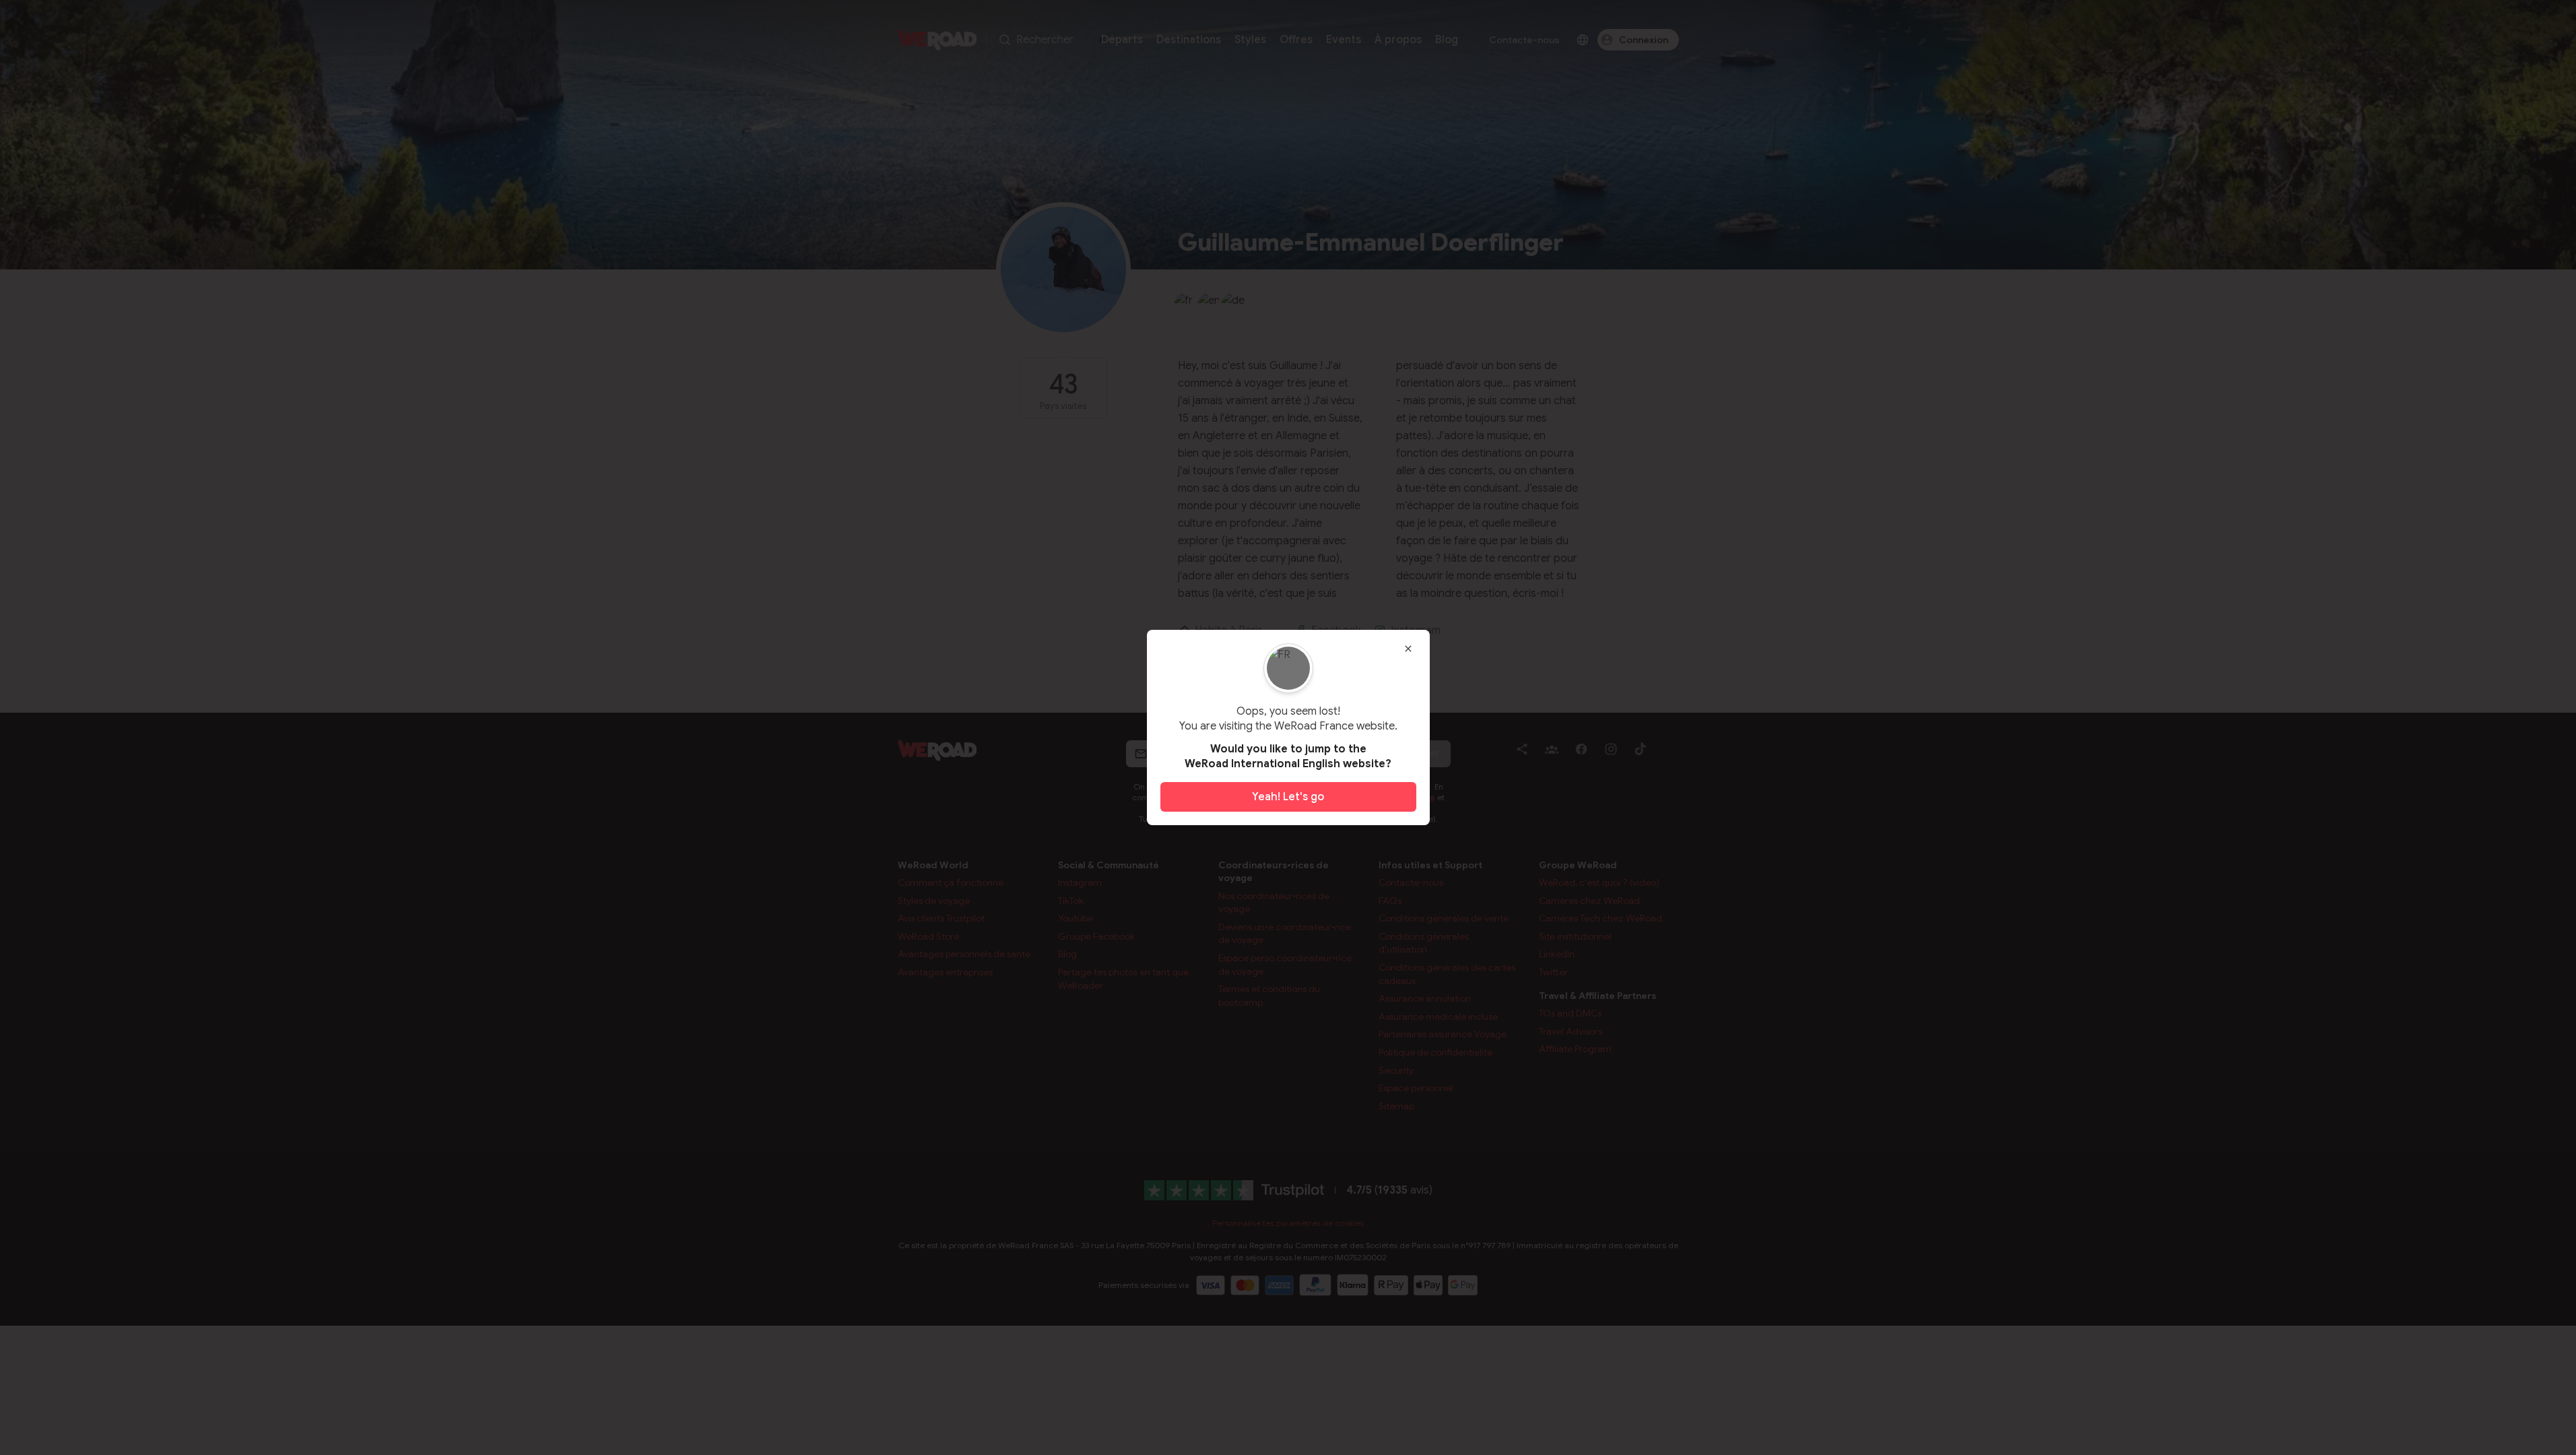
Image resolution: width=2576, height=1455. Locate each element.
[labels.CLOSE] (1408, 649)
